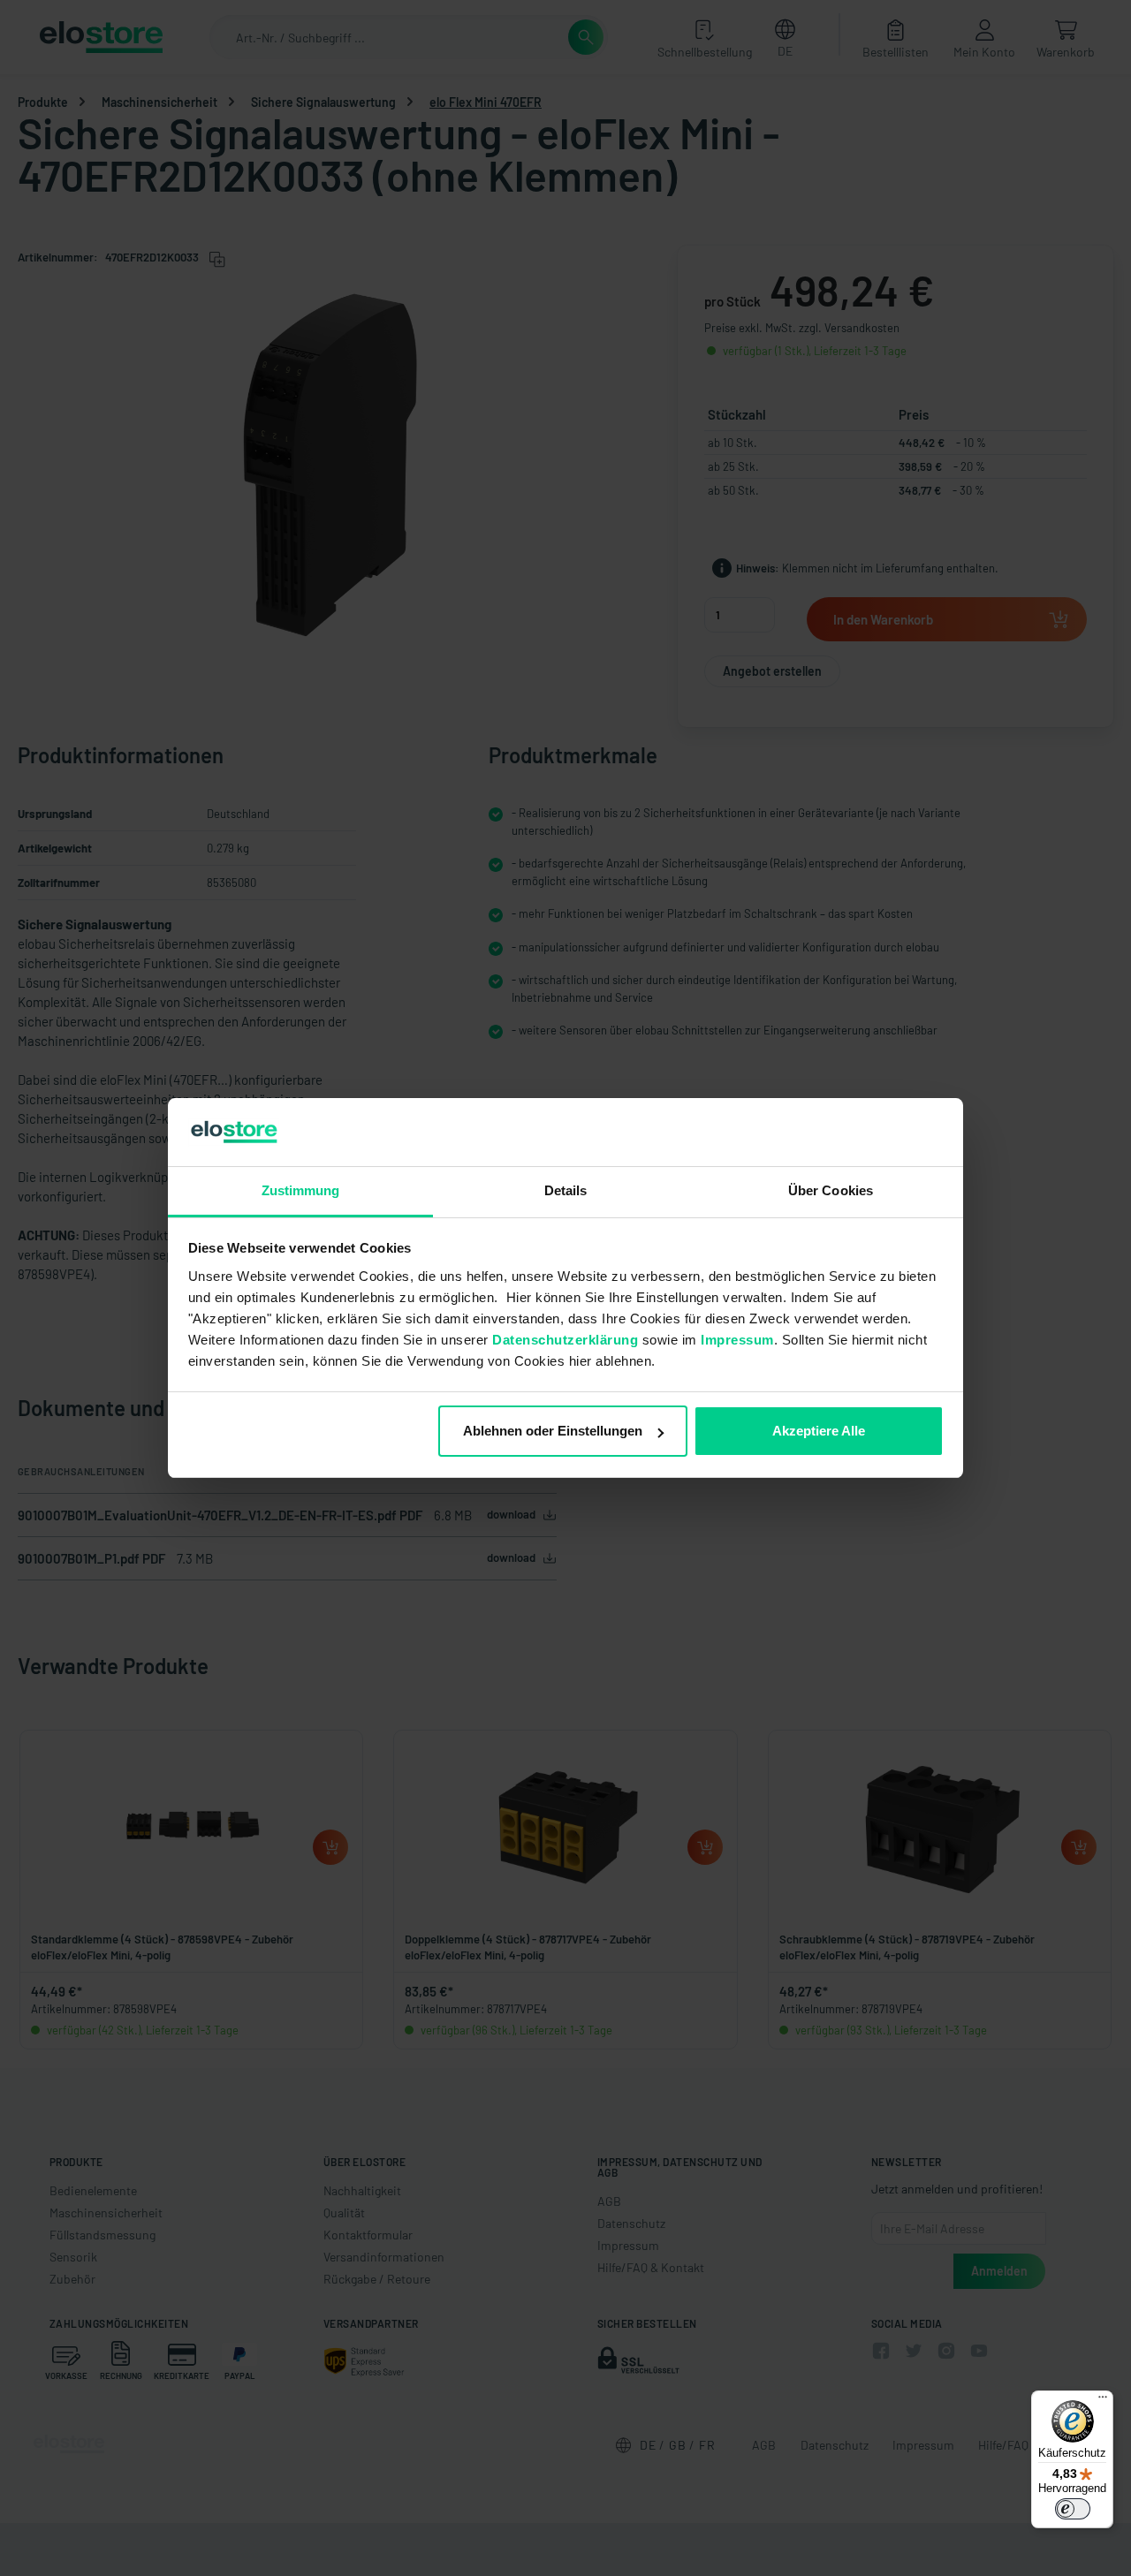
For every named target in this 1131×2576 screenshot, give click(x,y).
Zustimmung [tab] (301, 1190)
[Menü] (1103, 2401)
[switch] (1073, 2509)
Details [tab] (566, 1190)
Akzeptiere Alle (819, 1431)
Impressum (737, 1340)
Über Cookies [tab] (831, 1190)
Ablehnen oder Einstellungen (553, 1431)
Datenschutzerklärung (565, 1340)
